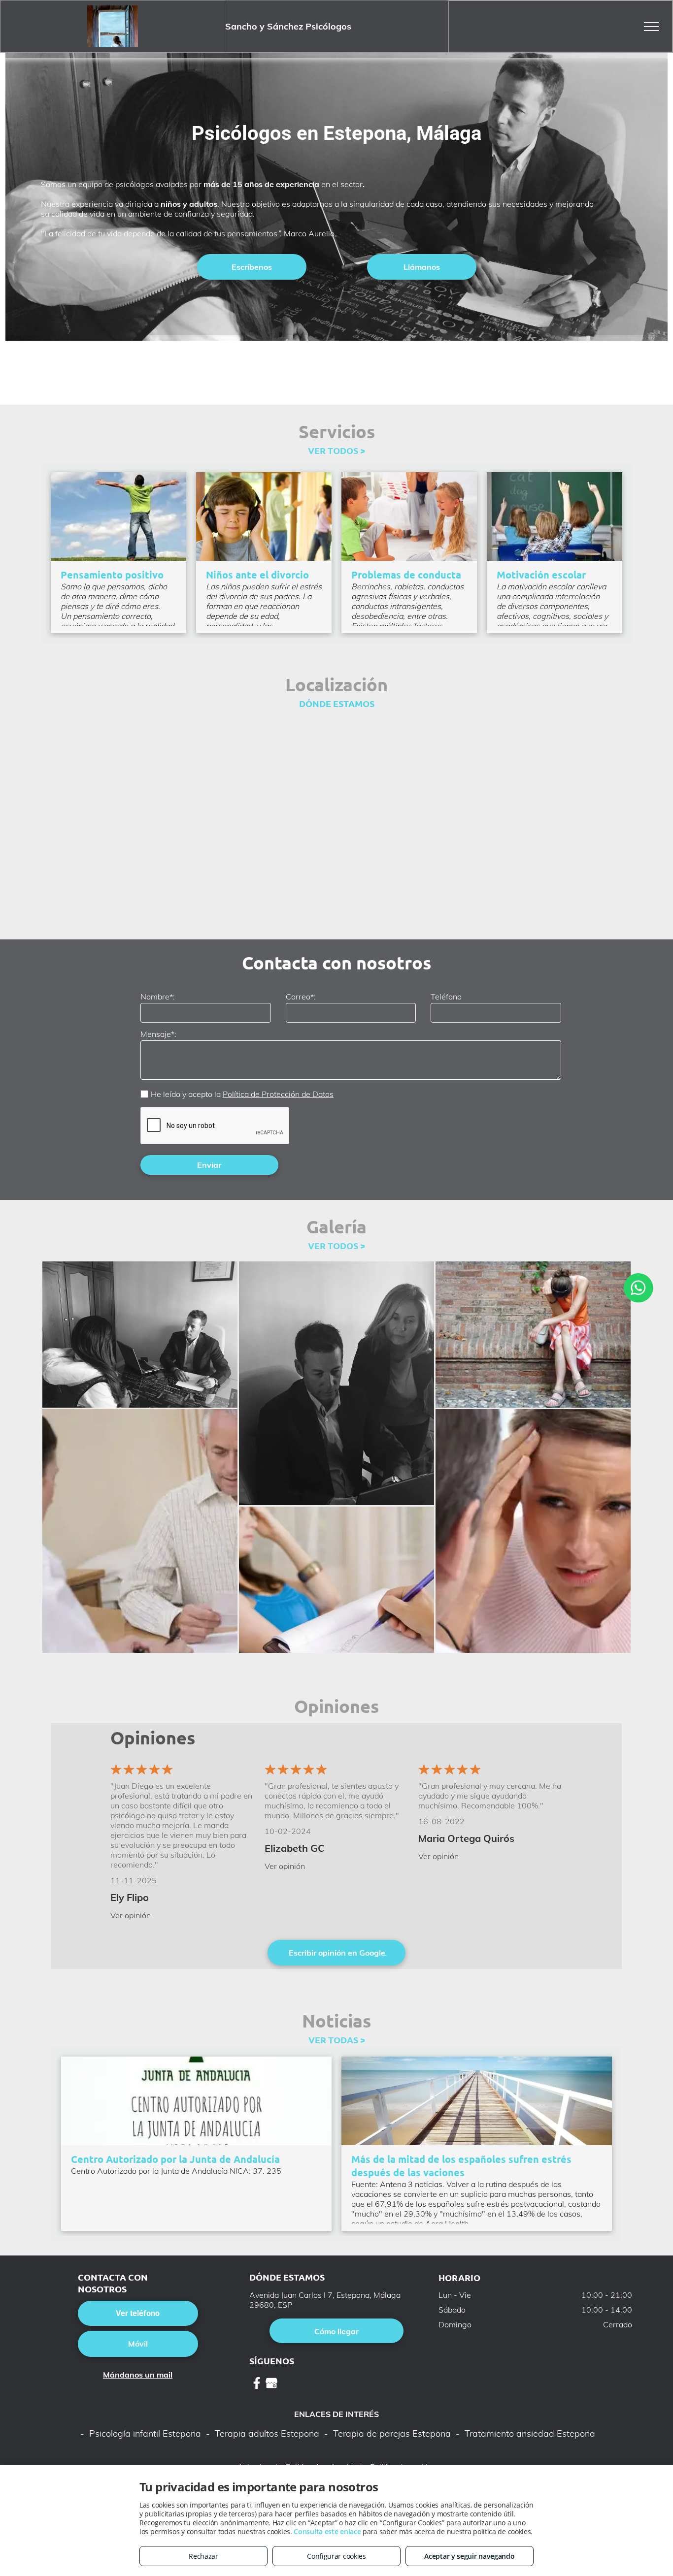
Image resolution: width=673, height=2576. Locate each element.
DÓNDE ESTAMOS (337, 703)
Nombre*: (158, 997)
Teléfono (446, 997)
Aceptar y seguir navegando (469, 2556)
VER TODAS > (337, 2040)
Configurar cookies (336, 2556)
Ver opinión (131, 1915)
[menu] (651, 27)
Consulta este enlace (327, 2531)
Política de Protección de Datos (278, 1094)
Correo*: (301, 997)
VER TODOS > (336, 450)
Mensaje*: (158, 1034)
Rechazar (203, 2556)
